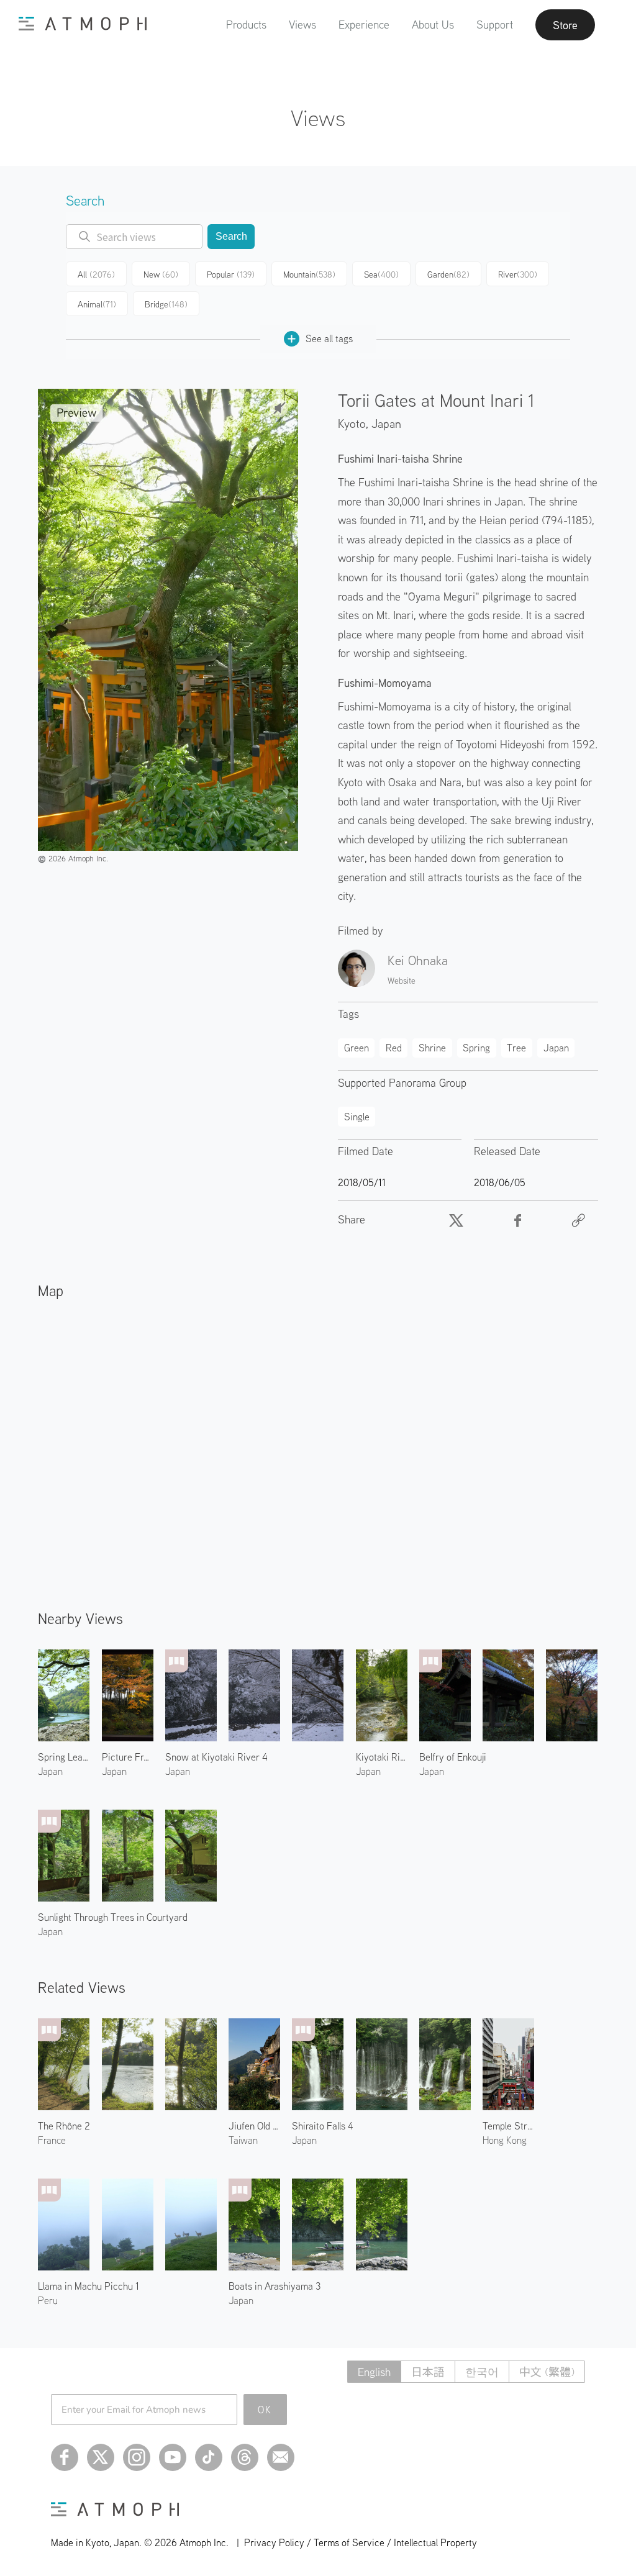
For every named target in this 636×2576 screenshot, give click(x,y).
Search (231, 236)
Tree (516, 1048)
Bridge (166, 304)
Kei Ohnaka (418, 960)
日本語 (428, 2372)
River (518, 274)
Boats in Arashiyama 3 (275, 2286)
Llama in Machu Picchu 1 (89, 2286)
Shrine (432, 1048)
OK (265, 2410)
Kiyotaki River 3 (382, 1757)
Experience (364, 25)
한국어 (482, 2372)
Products (246, 25)
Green (357, 1048)
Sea (381, 274)
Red (394, 1048)
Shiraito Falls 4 (323, 2126)
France (52, 2140)
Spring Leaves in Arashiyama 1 (64, 1757)
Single (357, 1117)
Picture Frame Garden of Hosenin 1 (128, 1757)
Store (565, 25)
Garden (448, 274)
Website (402, 981)
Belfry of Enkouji (453, 1757)
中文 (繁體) (547, 2372)
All (96, 274)
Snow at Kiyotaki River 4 (216, 1757)
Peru (48, 2300)
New (161, 274)
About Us (433, 25)
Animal (97, 304)
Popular (231, 274)
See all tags (329, 338)
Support (495, 25)
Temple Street (508, 2126)
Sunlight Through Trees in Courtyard (113, 1917)
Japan (386, 423)
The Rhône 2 (64, 2126)
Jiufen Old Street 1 (254, 2126)
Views (302, 25)
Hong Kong (505, 2140)
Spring (476, 1048)
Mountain (309, 274)
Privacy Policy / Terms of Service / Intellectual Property (361, 2542)
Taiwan (243, 2140)
